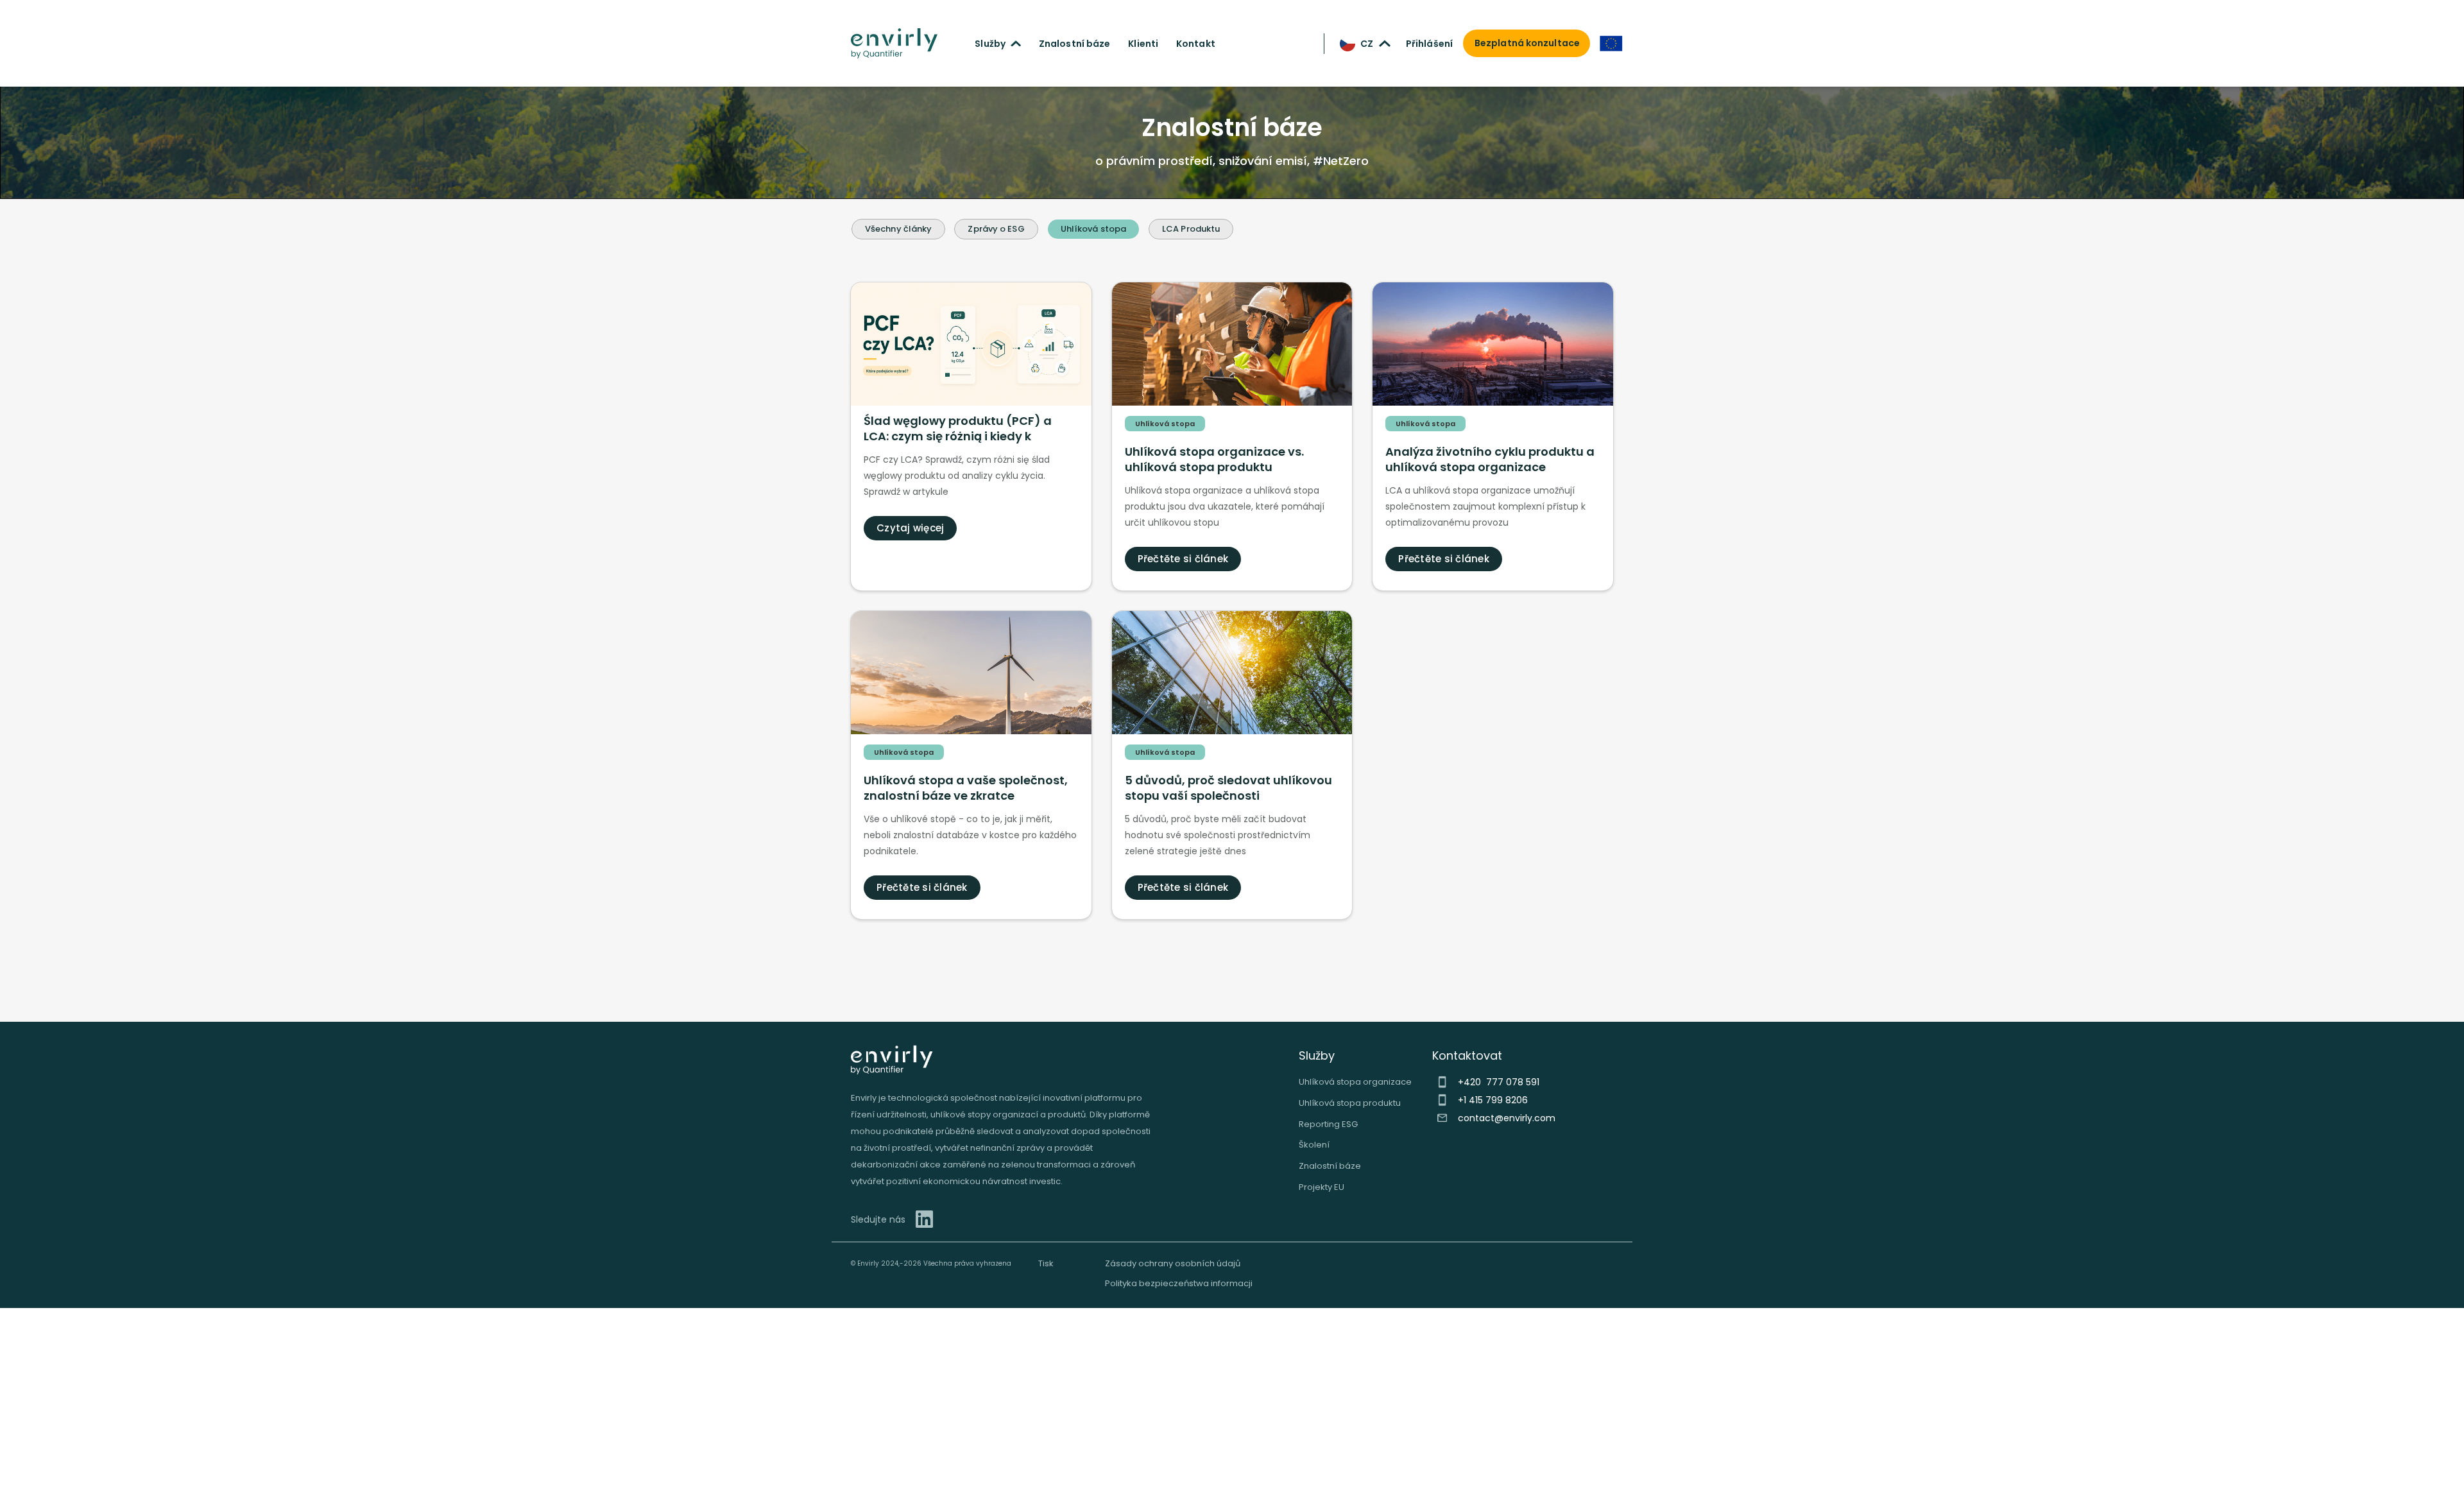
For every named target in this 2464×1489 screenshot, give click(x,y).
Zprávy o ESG (996, 229)
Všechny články (898, 229)
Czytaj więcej (910, 528)
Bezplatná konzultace (1527, 43)
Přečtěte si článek (1183, 559)
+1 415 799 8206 (1493, 1100)
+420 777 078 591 (1499, 1082)
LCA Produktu (1191, 229)
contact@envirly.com (1507, 1118)
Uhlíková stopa (1093, 229)
